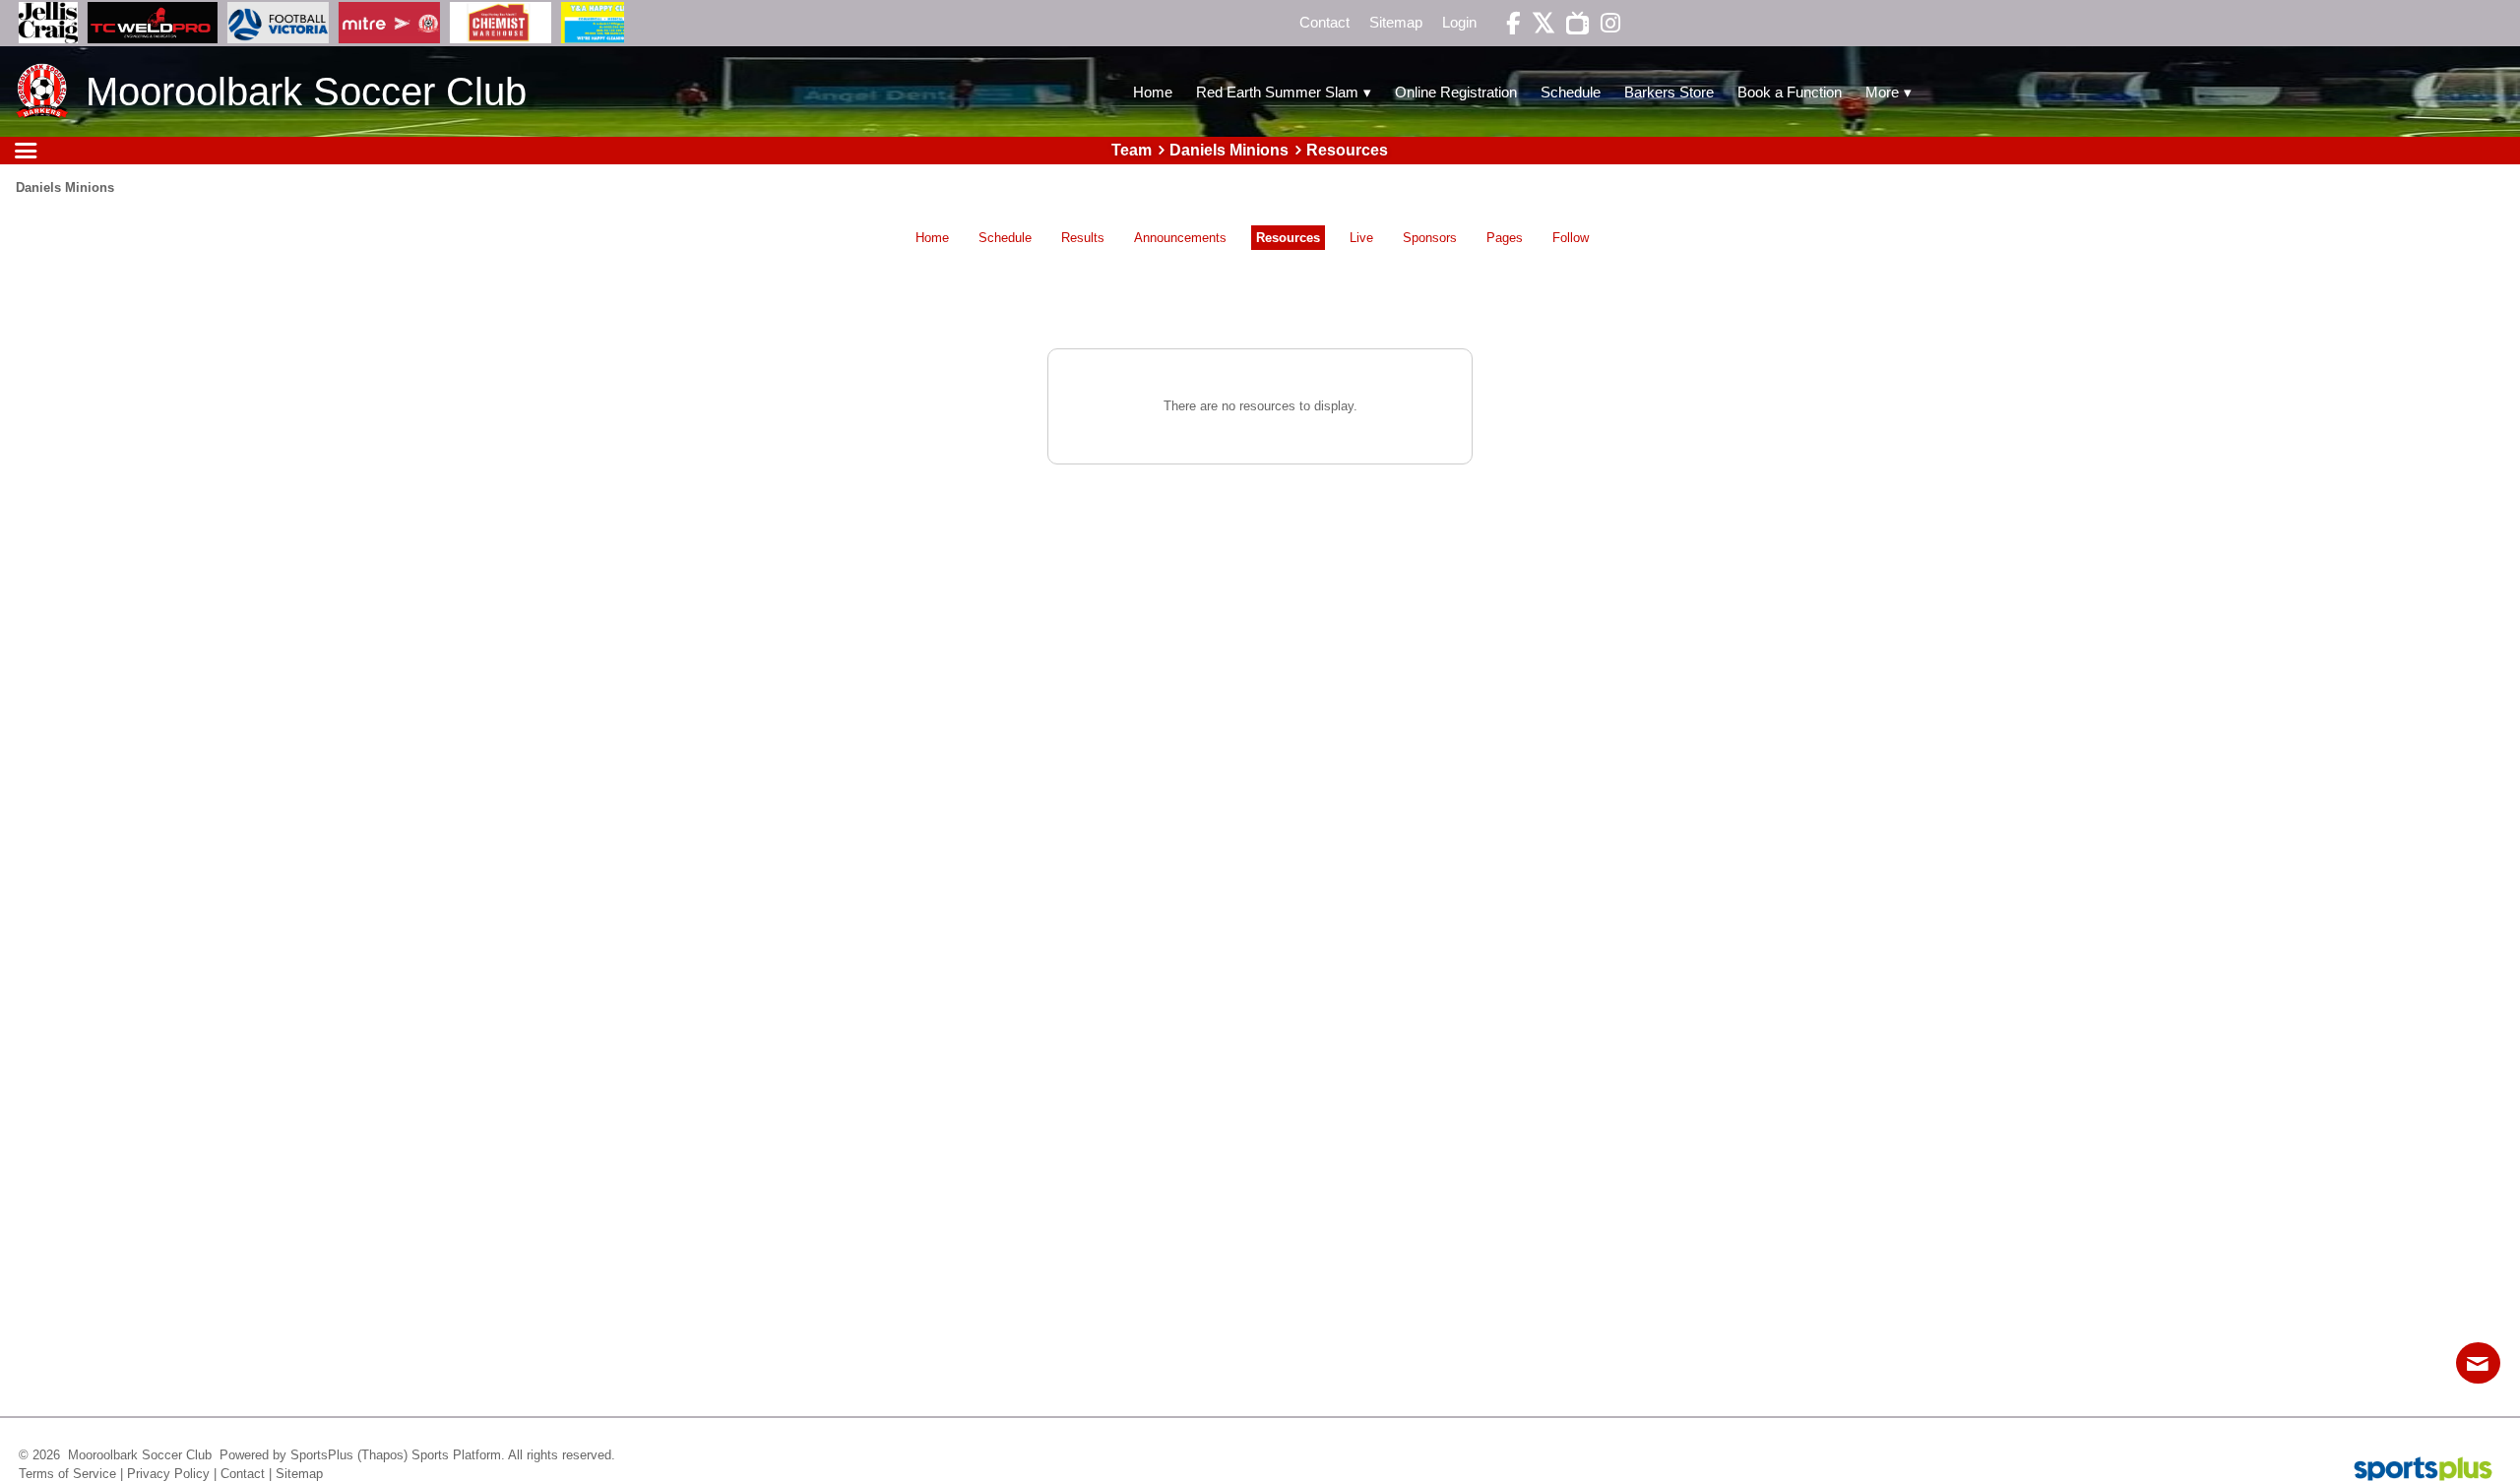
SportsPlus (322, 1455)
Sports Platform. (458, 1455)
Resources (1288, 238)
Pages (1505, 238)
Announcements (1180, 238)
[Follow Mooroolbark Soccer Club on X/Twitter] (1538, 23)
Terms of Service (67, 1474)
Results (1083, 238)
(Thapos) (382, 1455)
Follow (1571, 238)
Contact (243, 1474)
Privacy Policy (168, 1474)
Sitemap (299, 1474)
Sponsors (1430, 238)
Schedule (1005, 238)
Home (932, 238)
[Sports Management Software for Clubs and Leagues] (2415, 1471)
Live (1361, 238)
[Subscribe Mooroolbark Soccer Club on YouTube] (1572, 23)
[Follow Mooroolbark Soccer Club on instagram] (1604, 23)
